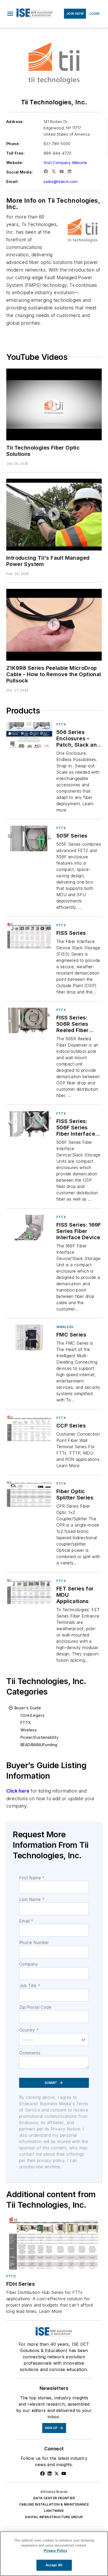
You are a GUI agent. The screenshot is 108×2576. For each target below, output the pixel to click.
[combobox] (54, 2039)
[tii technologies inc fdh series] (54, 2243)
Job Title (30, 1986)
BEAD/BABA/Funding (39, 1745)
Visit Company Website (65, 163)
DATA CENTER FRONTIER (54, 2498)
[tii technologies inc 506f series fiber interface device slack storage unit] (29, 735)
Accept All (54, 2565)
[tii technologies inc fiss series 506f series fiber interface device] (29, 1124)
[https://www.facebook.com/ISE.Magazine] (42, 2473)
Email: (12, 182)
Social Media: (20, 172)
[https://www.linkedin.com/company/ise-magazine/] (50, 2473)
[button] (10, 14)
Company (29, 1964)
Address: (15, 122)
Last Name (32, 1899)
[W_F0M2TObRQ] (54, 625)
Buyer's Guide (28, 1708)
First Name (32, 1878)
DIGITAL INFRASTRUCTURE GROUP (54, 2517)
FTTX (61, 724)
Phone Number (34, 1942)
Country (29, 2030)
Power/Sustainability (39, 1737)
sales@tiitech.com (61, 182)
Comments (30, 2053)
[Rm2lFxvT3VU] (54, 515)
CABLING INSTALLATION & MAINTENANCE (54, 2504)
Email (26, 1921)
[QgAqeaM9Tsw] (54, 404)
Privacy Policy (55, 2551)
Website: (15, 163)
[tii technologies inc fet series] (29, 1591)
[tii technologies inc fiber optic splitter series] (29, 1494)
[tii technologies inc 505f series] (29, 838)
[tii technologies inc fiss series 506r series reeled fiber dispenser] (29, 1020)
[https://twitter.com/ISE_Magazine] (57, 2473)
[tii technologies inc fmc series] (29, 1337)
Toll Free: (15, 153)
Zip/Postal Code (35, 2007)
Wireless (65, 1327)
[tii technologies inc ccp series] (29, 1428)
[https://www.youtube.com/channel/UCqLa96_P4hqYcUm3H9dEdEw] (64, 2473)
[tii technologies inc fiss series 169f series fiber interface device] (29, 1228)
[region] (54, 2554)
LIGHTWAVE (54, 2511)
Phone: (13, 144)
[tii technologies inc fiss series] (29, 936)
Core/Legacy (33, 1715)
